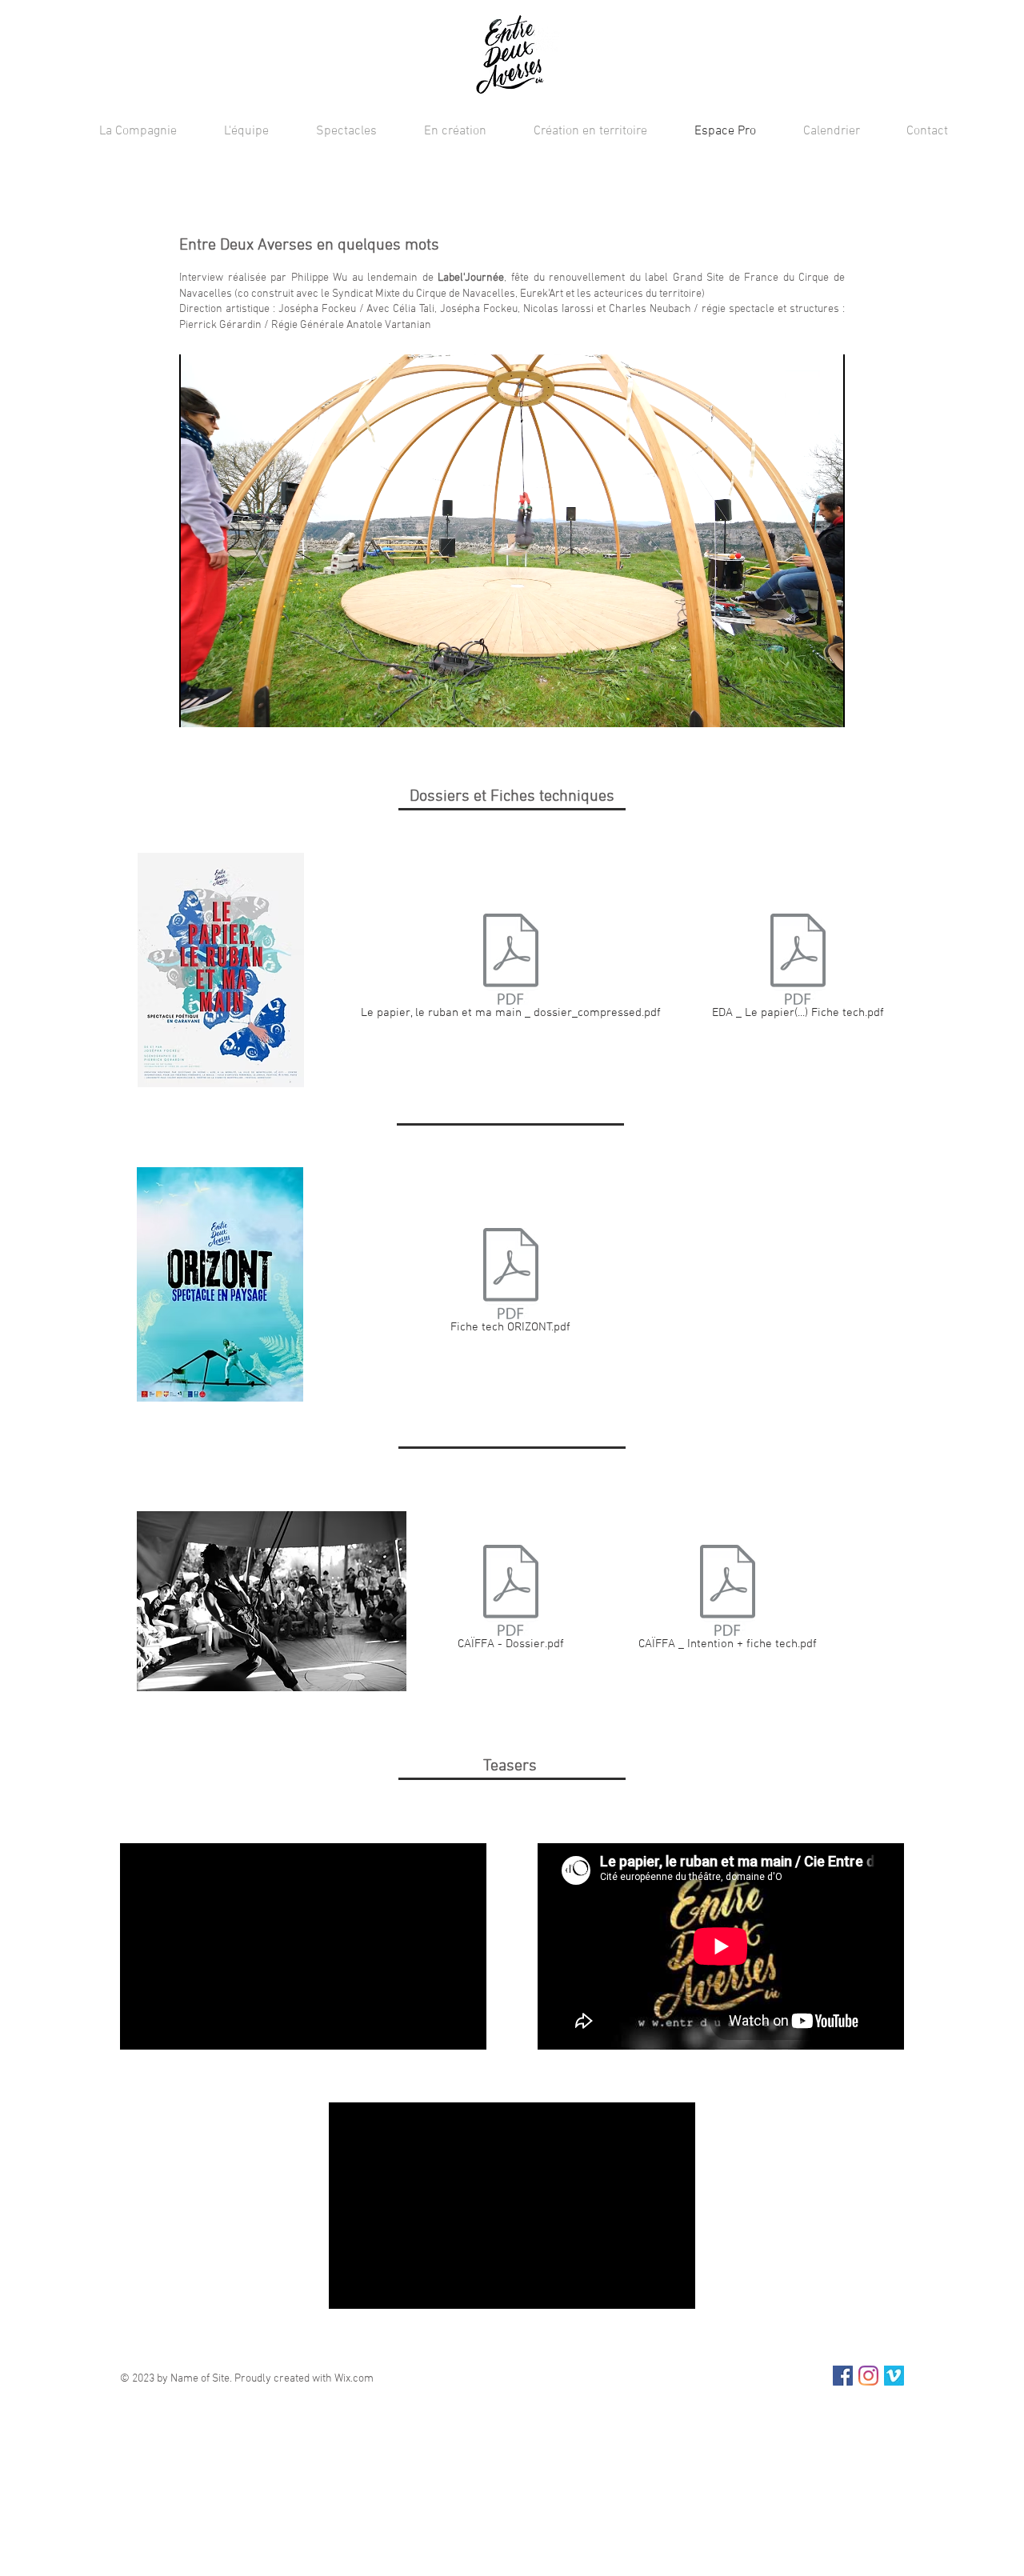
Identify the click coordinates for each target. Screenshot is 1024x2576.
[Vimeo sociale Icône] (894, 2376)
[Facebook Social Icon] (843, 2376)
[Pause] (200, 706)
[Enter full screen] (823, 706)
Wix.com (354, 2379)
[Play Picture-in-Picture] (796, 706)
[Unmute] (227, 706)
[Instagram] (868, 2376)
